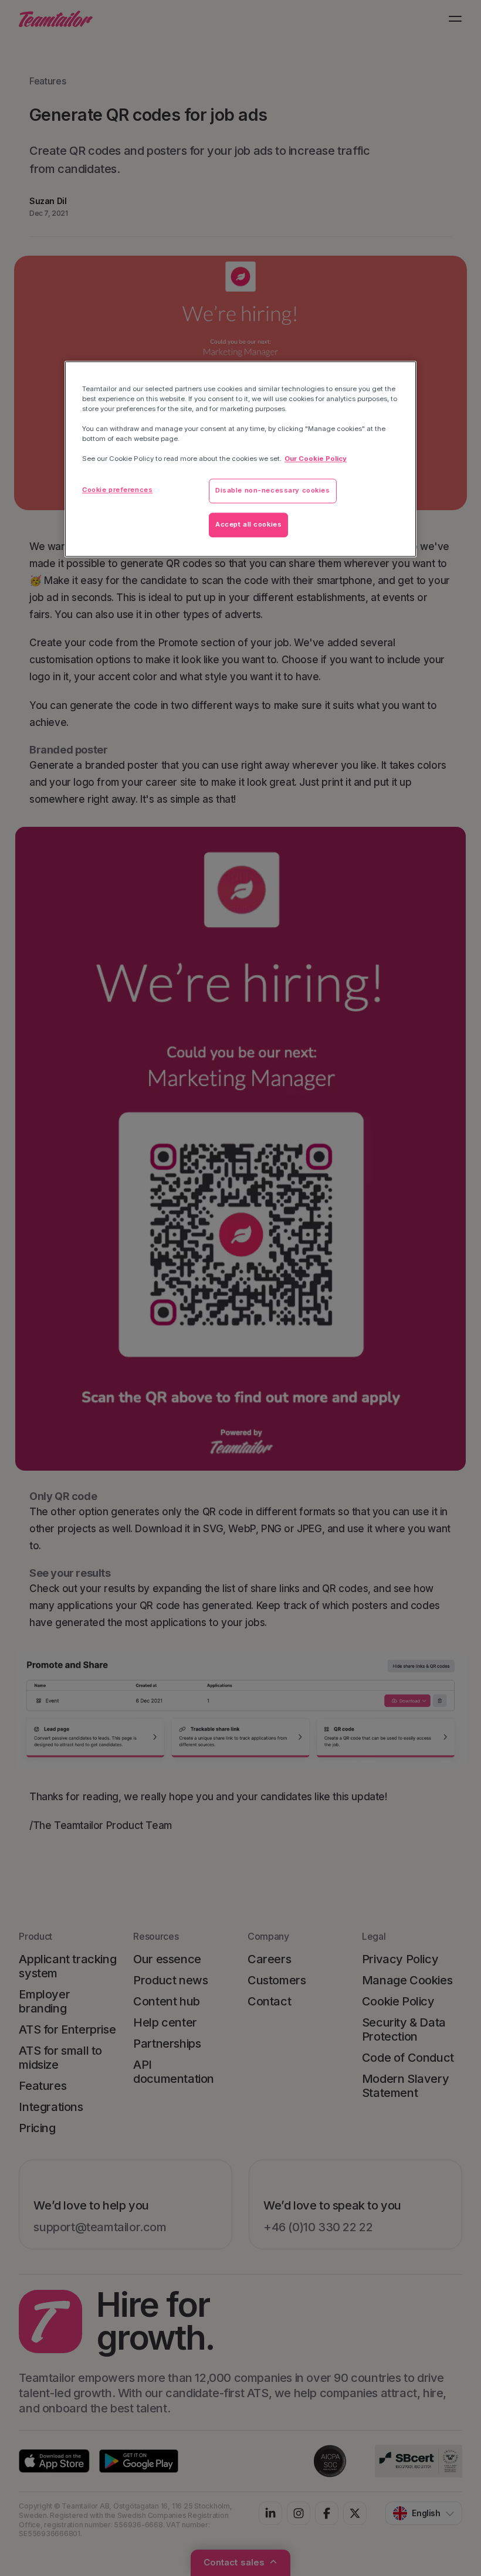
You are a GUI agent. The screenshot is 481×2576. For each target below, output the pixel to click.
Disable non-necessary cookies (273, 491)
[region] (240, 459)
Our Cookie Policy (316, 459)
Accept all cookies (248, 525)
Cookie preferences (117, 490)
